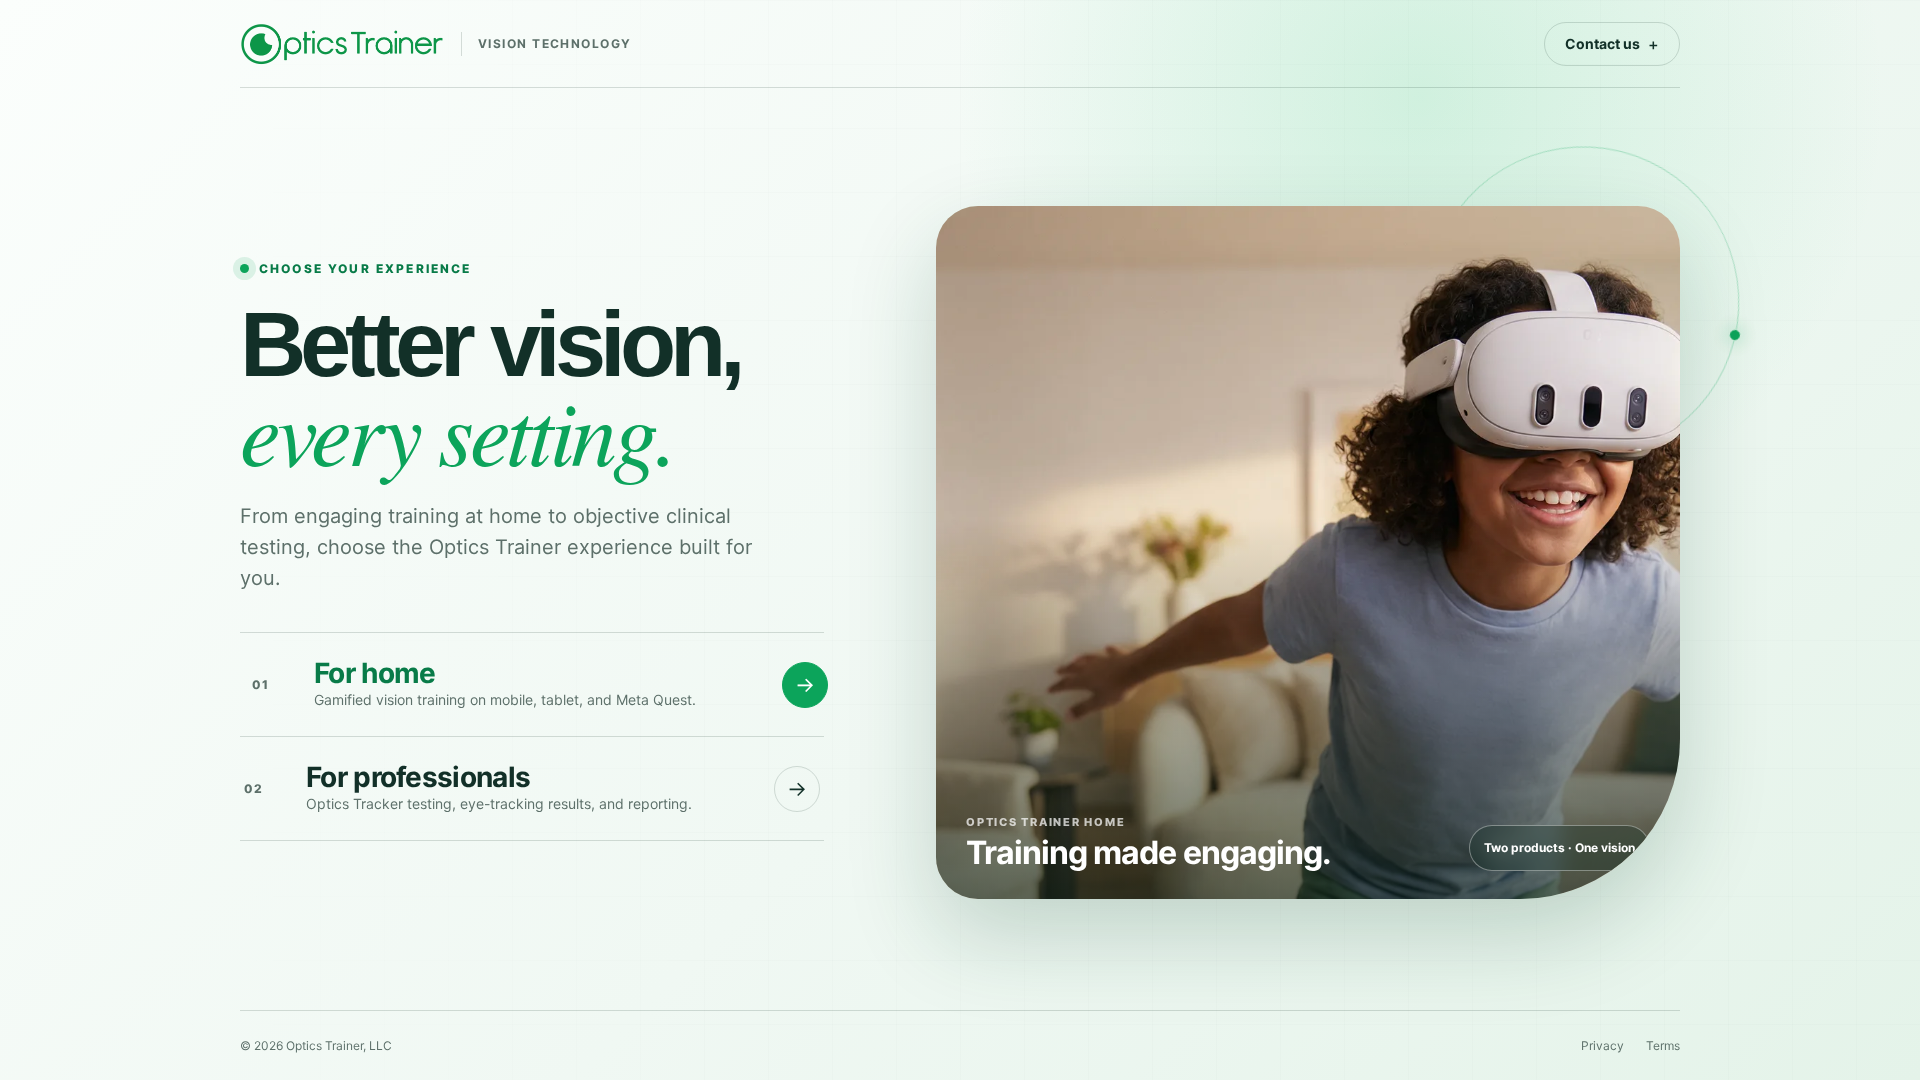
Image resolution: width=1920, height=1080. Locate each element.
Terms (1663, 1045)
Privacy (1602, 1045)
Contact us (1612, 44)
